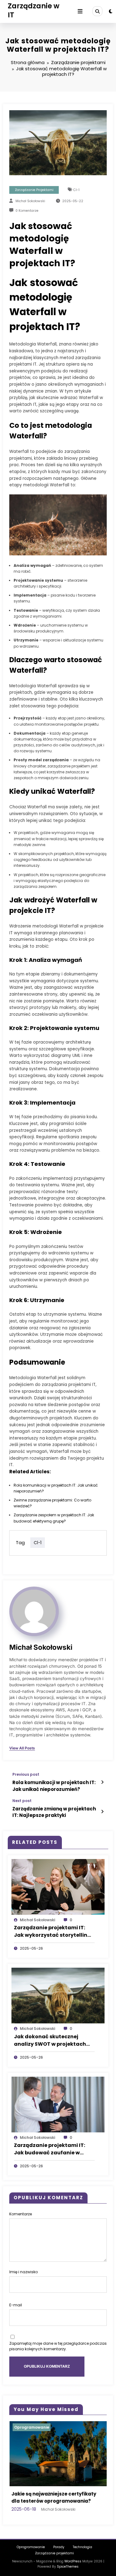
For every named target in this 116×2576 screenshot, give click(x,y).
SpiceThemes (68, 2574)
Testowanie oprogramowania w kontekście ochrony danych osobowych (55, 2501)
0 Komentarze (27, 211)
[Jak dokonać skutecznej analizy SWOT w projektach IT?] (58, 1995)
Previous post (26, 1775)
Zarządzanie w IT (34, 10)
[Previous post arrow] (102, 1782)
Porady (59, 2554)
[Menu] (80, 11)
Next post (22, 1801)
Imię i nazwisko (24, 2272)
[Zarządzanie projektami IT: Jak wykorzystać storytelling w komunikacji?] (58, 1886)
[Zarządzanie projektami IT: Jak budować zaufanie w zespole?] (58, 2104)
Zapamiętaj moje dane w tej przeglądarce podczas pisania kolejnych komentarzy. (58, 2346)
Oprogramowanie (35, 2427)
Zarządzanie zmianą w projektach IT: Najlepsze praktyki (54, 1812)
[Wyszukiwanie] (97, 11)
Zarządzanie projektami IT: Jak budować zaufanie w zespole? (49, 2149)
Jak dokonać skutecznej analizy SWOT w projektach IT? (50, 2040)
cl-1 (76, 190)
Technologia (82, 2554)
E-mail (16, 2305)
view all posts (22, 1748)
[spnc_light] (111, 11)
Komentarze (21, 2214)
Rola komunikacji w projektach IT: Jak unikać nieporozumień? (54, 1786)
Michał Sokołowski (30, 201)
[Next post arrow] (102, 1812)
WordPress (73, 2568)
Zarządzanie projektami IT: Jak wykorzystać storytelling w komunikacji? (52, 1931)
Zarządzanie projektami (34, 190)
